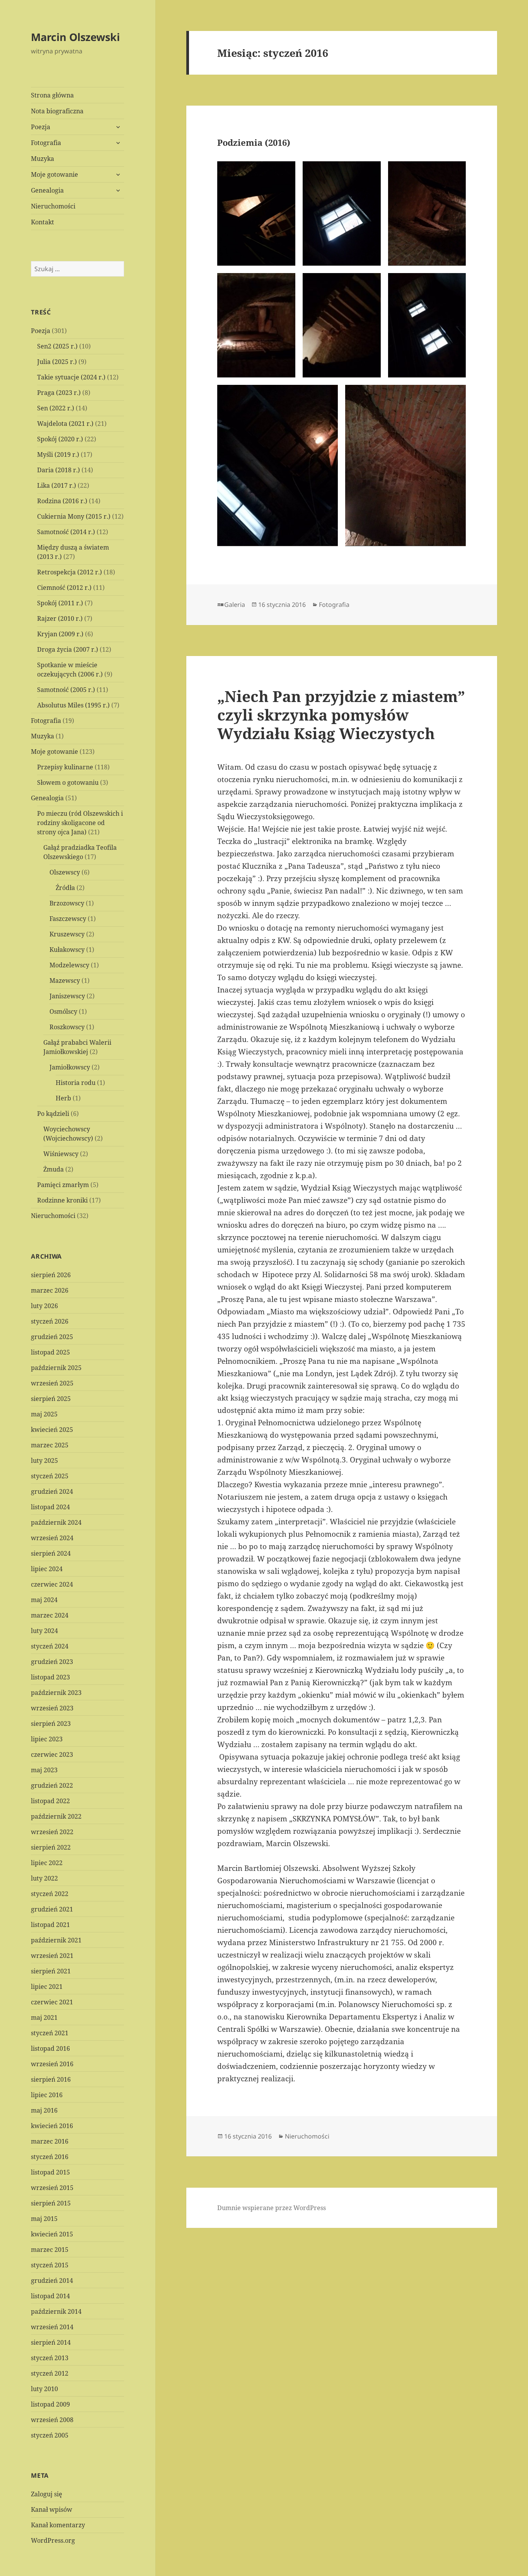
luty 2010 (44, 2389)
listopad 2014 (50, 2296)
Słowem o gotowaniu (68, 782)
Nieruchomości (53, 206)
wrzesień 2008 (52, 2420)
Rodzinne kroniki (62, 1200)
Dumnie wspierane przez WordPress (272, 2208)
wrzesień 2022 (52, 1832)
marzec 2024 (50, 1615)
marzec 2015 (50, 2250)
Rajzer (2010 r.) (60, 618)
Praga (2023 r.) (59, 393)
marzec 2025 (50, 1445)
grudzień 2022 (52, 1785)
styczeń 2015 (50, 2265)
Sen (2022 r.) (56, 408)
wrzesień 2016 (52, 2064)
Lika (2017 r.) (57, 485)
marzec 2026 (50, 1290)
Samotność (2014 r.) (66, 532)
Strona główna (52, 95)
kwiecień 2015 (52, 2234)
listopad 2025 (50, 1352)
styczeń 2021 (50, 2033)
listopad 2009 (50, 2404)
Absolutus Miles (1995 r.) (73, 705)
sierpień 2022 (51, 1847)
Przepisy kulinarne (65, 767)
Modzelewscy (69, 965)
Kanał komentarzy (58, 2525)
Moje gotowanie (55, 174)
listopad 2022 (50, 1801)
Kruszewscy (67, 934)
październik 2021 (56, 1940)
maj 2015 (44, 2219)
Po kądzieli (53, 1114)
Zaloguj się (47, 2494)
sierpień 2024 (51, 1553)
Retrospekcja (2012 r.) (70, 572)
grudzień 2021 (52, 1909)
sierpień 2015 (51, 2203)
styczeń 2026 (50, 1321)
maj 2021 (44, 2017)
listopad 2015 (50, 2172)
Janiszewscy (67, 996)
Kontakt (43, 222)
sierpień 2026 (51, 1275)
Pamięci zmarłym (63, 1185)
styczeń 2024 (50, 1646)
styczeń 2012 (50, 2373)
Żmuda (54, 1169)
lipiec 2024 (47, 1569)
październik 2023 (56, 1693)
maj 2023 (44, 1770)
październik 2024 (56, 1522)
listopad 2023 (50, 1677)
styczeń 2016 (50, 2157)
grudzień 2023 (52, 1662)
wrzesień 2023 (52, 1708)
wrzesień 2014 (52, 2327)
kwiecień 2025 (52, 1430)
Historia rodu (76, 1083)
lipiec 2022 (47, 1863)
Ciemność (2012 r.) (64, 588)
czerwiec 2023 (52, 1754)
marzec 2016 (50, 2141)
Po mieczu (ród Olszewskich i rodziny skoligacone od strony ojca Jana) (80, 823)
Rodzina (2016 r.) (62, 501)
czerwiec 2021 (52, 2002)
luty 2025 (44, 1461)
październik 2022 (56, 1816)
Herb (63, 1098)
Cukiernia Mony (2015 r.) (74, 516)
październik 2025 (56, 1368)
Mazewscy (65, 981)
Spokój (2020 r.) (60, 439)
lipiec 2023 (47, 1739)
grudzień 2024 (52, 1491)
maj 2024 (44, 1600)
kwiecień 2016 (52, 2126)
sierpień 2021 (51, 1971)
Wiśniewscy (61, 1154)
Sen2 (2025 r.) (57, 346)
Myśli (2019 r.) (58, 454)
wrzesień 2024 (52, 1538)
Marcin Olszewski (75, 37)
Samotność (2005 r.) (66, 690)
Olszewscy (65, 872)
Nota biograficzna (57, 111)
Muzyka (43, 159)
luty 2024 (44, 1631)
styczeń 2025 (50, 1476)
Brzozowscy (67, 903)
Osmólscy (63, 1011)
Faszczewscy (68, 919)
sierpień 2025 (51, 1399)
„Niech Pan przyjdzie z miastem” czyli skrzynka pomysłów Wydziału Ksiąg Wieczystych (341, 715)
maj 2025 (44, 1414)
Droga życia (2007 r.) (68, 649)
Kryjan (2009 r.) (60, 634)
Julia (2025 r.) (57, 362)
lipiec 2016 (47, 2095)
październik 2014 (56, 2311)
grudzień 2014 (52, 2280)
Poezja (41, 127)
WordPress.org (53, 2540)
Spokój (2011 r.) (60, 603)
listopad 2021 (50, 1925)
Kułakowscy (67, 950)
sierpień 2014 (51, 2342)
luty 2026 (44, 1306)
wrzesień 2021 (52, 1956)
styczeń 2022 (50, 1894)
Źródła (65, 888)
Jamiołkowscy (70, 1067)
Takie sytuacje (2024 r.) (71, 377)
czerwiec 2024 (52, 1584)
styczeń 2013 (50, 2358)
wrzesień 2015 (52, 2188)
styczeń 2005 (50, 2435)
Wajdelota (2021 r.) (65, 424)
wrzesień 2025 (52, 1383)
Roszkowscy (67, 1027)
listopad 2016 (50, 2048)
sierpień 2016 (51, 2079)
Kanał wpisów (52, 2509)
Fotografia (46, 143)
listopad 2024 (50, 1507)
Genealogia (47, 190)
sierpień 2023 (51, 1724)
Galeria (235, 605)
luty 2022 (44, 1878)
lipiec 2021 (47, 1987)
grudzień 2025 (52, 1337)
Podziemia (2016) (254, 142)
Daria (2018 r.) (59, 470)
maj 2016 (44, 2110)
